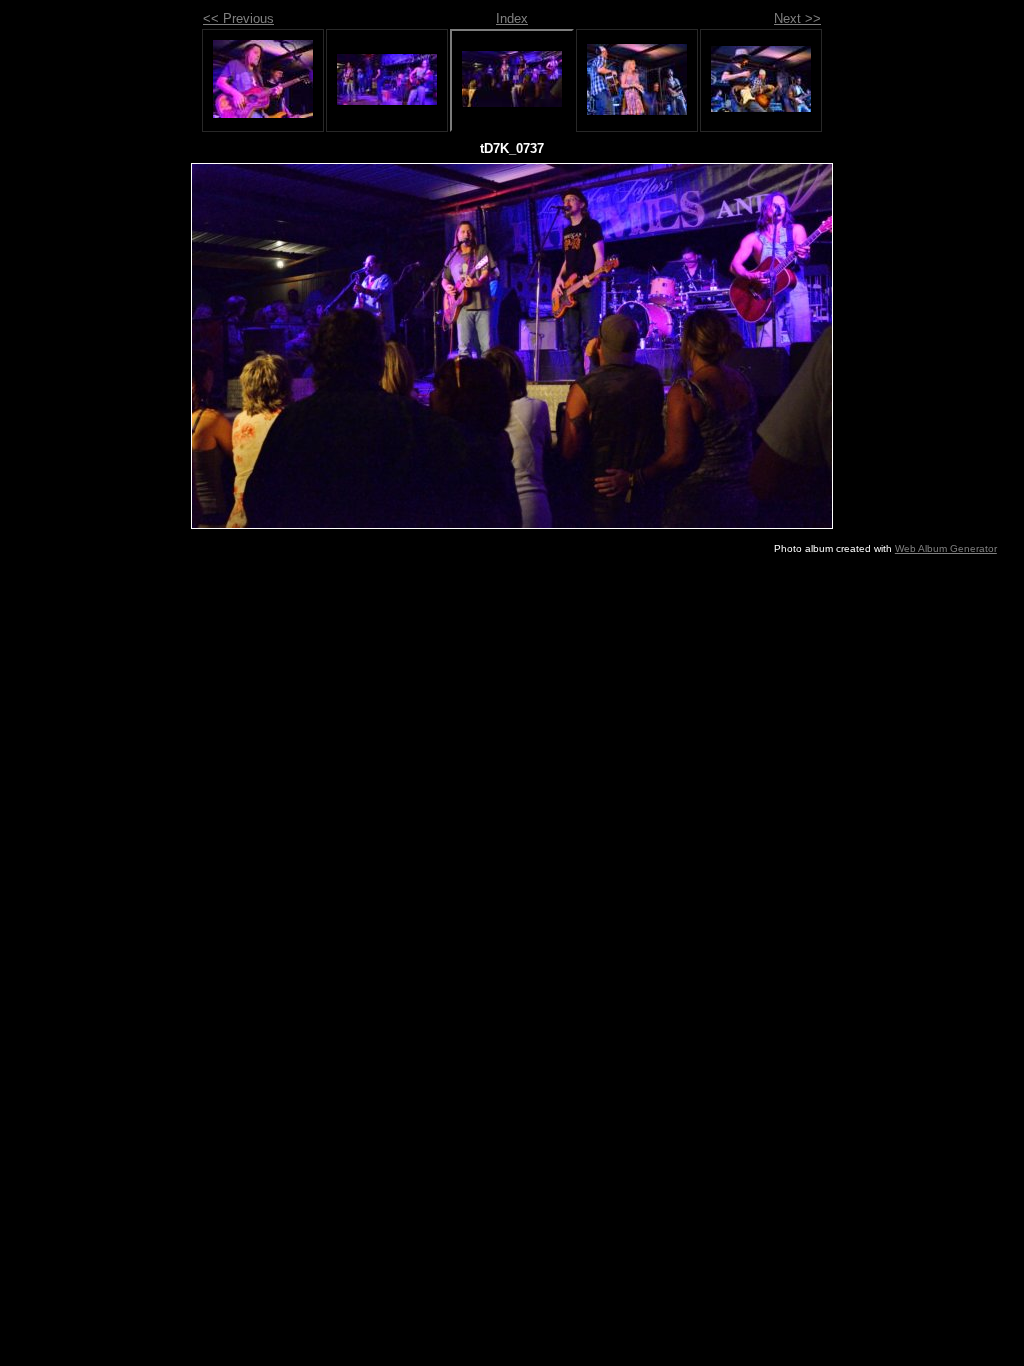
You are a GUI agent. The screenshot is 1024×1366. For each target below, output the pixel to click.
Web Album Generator (946, 548)
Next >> (797, 18)
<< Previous (238, 18)
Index (512, 18)
